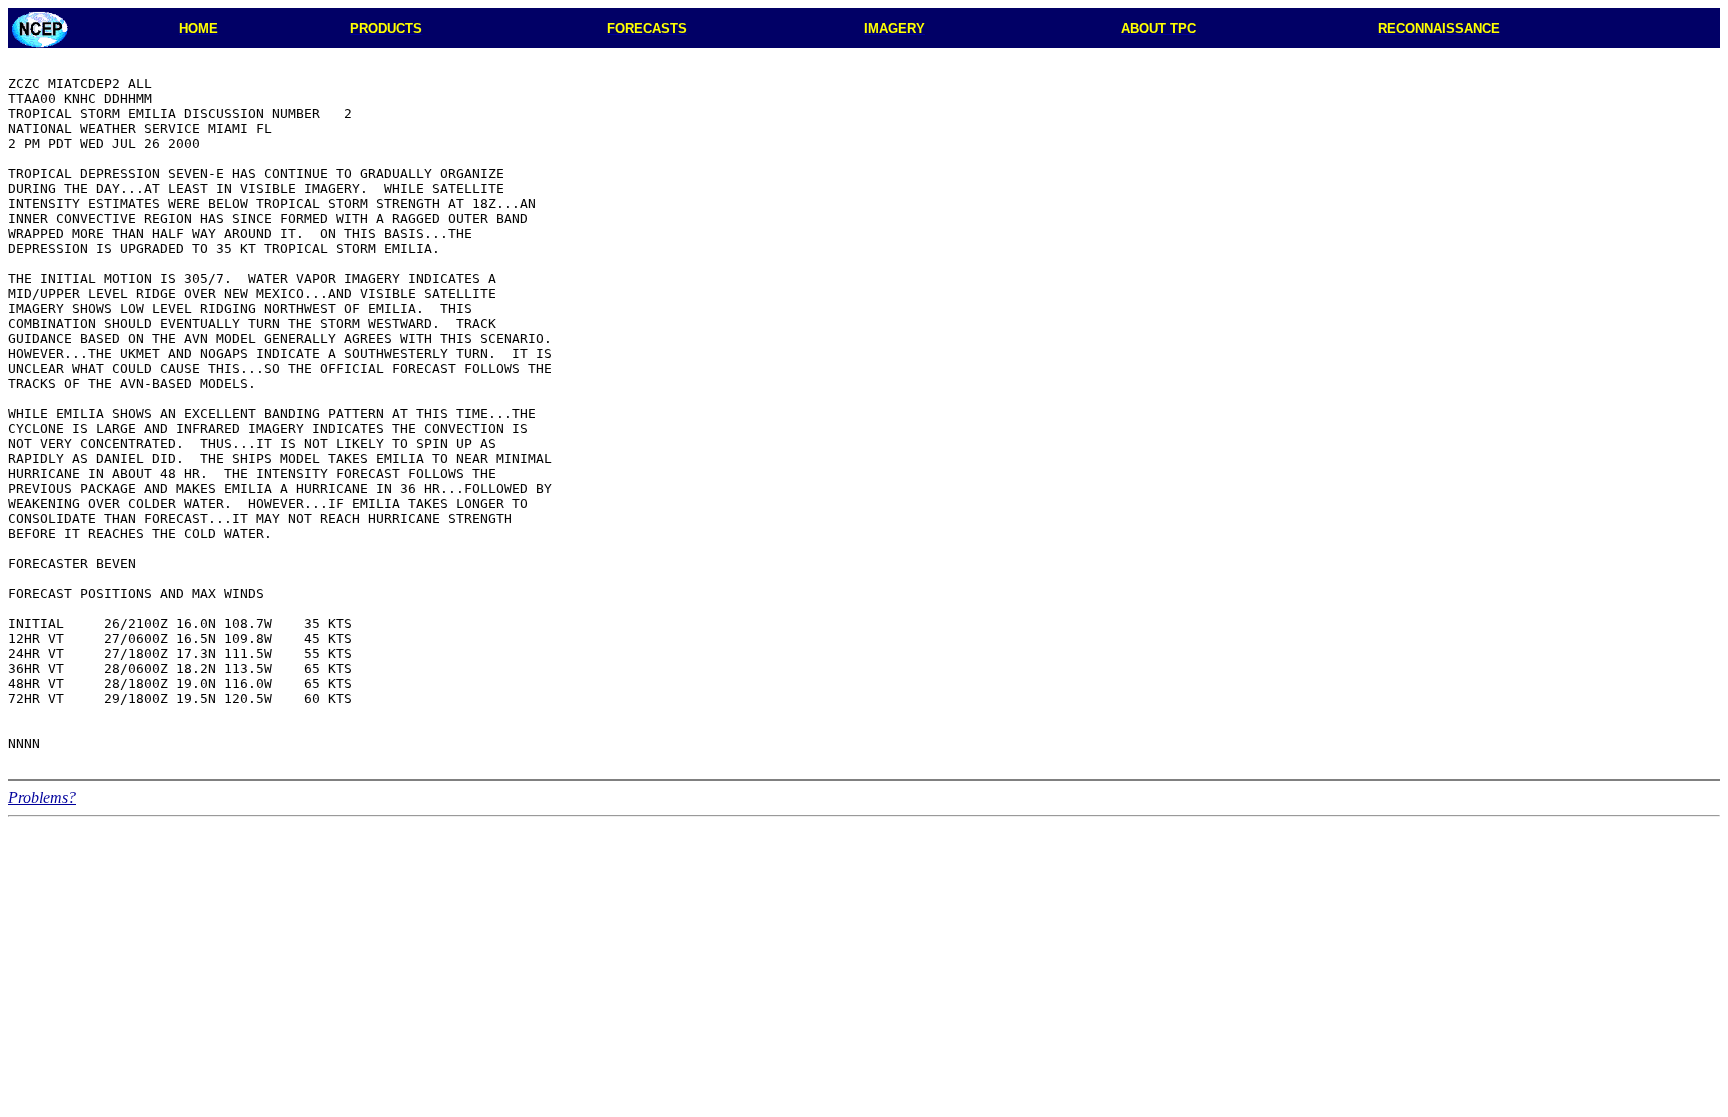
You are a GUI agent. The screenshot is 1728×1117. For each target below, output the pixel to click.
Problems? (42, 797)
